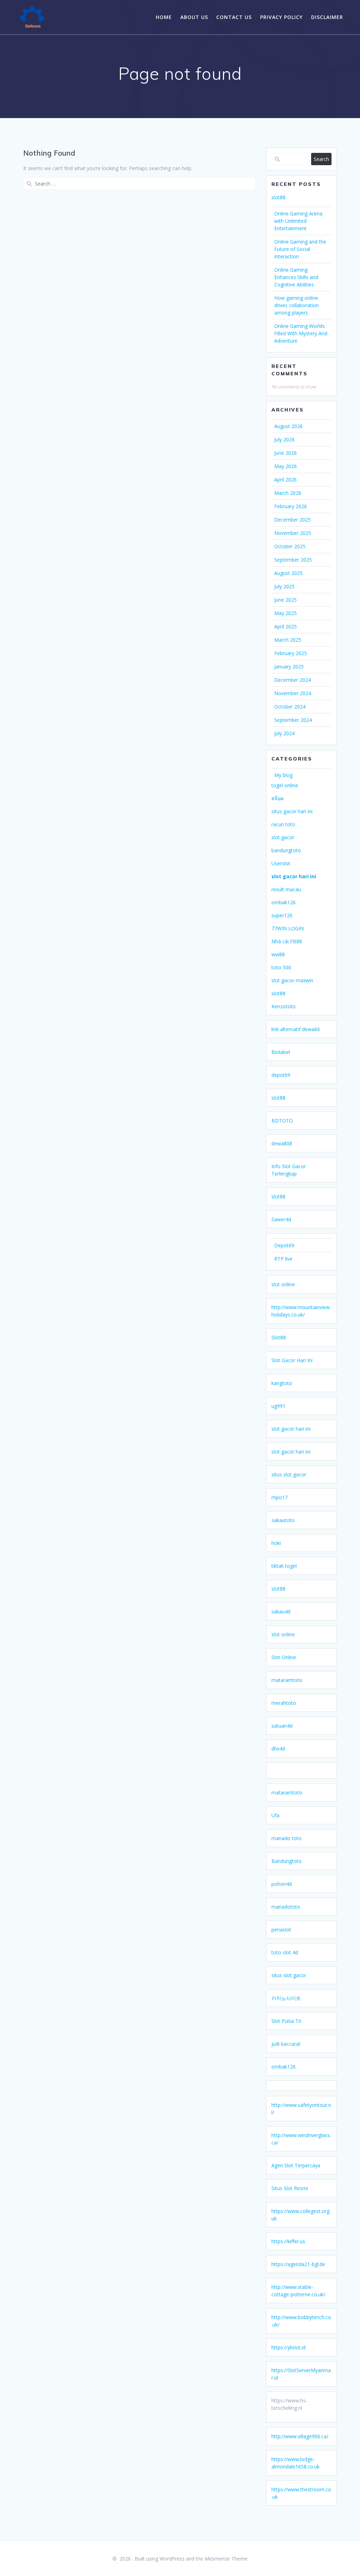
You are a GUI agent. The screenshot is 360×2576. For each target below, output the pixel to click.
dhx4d (278, 1749)
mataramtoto (287, 1680)
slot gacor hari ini (294, 876)
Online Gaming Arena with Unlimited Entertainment (298, 221)
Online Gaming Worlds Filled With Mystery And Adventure (301, 333)
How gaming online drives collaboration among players (297, 305)
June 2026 (285, 453)
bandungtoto (286, 850)
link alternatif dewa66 (296, 1029)
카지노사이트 (286, 1998)
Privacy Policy (281, 17)
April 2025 (285, 626)
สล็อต (278, 798)
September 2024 (293, 720)
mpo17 (279, 1497)
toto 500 (281, 967)
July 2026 (284, 439)
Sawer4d (281, 1219)
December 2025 (292, 520)
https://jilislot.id (288, 2347)
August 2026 (288, 426)
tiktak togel (284, 1566)
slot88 (278, 197)
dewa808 (282, 1143)
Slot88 (279, 1337)
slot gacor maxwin (292, 980)
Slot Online (284, 1657)
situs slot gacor (289, 1474)
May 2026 (285, 466)
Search (321, 159)
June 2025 (285, 600)
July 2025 (284, 586)
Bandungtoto (287, 1861)
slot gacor (283, 837)
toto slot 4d (285, 1952)
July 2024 (284, 733)
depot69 (281, 1075)
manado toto (287, 1838)
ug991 (278, 1406)
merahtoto (284, 1703)
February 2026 (291, 506)
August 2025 (288, 573)
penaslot (281, 1930)
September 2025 (293, 560)
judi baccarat (286, 2044)
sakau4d (281, 1611)
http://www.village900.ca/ (300, 2436)
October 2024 (290, 707)
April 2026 (285, 480)
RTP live (283, 1259)
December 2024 (292, 680)
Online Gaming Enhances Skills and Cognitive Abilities (296, 277)
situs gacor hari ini (292, 811)
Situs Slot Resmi (290, 2188)
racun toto (283, 824)
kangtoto (282, 1383)
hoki (276, 1543)
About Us (194, 17)
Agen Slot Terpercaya (296, 2165)
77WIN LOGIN (288, 928)
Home (164, 17)
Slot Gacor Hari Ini (292, 1360)
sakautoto (283, 1520)
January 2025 (289, 666)
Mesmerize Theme (226, 2559)
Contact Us (234, 17)
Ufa (275, 1815)
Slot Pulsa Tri (286, 2021)
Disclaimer (327, 17)
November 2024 (293, 693)
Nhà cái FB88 (287, 941)
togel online (285, 785)
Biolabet (281, 1052)
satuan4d (282, 1726)
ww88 (278, 954)
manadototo (286, 1907)
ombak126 (284, 902)
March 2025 (288, 640)
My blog (283, 775)
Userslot (281, 863)
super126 (282, 915)
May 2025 (285, 613)
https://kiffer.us (288, 2241)
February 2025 (291, 653)
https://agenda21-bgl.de (298, 2264)
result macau (286, 889)
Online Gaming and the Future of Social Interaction (300, 249)
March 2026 (288, 493)
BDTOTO (282, 1121)
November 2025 (293, 533)
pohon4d (282, 1884)
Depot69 (284, 1245)
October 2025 (290, 546)
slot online (283, 1284)
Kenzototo (284, 1006)
